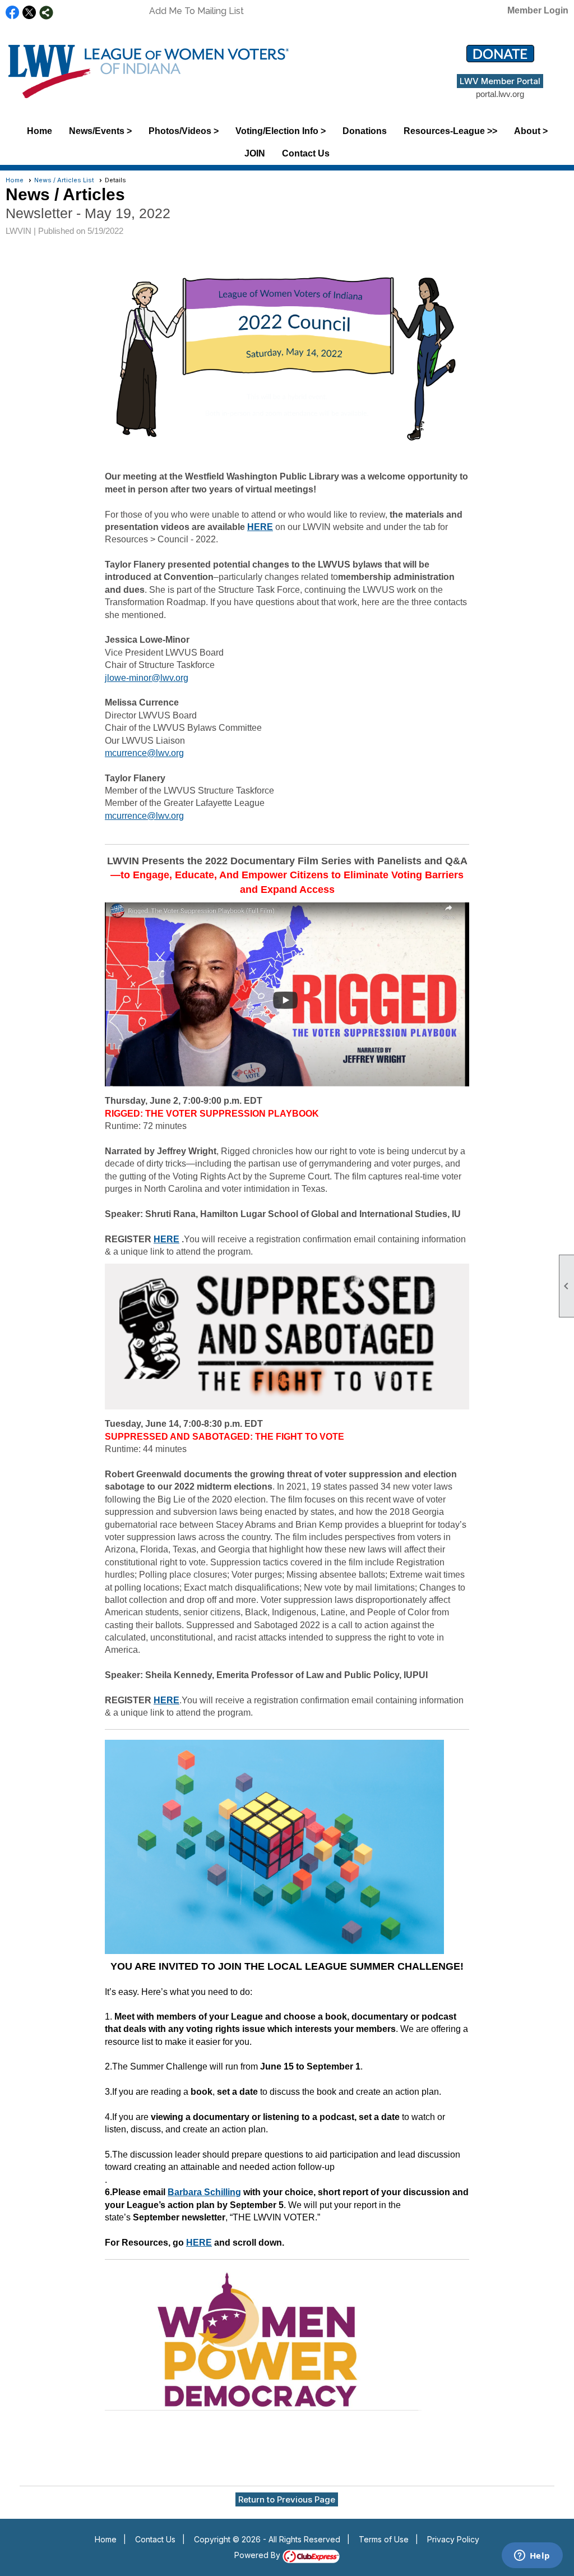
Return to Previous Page (287, 2499)
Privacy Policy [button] (453, 2539)
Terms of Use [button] (384, 2539)
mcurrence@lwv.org (144, 753)
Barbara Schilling (204, 2192)
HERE (260, 527)
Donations (365, 131)
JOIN (255, 153)
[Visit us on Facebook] (13, 13)
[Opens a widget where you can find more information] (532, 2556)
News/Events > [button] (100, 131)
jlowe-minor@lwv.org (147, 678)
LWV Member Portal (500, 81)
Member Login (538, 10)
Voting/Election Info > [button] (281, 131)
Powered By (258, 2555)
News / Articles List (64, 180)
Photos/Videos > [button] (184, 131)
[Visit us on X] (29, 13)
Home (40, 131)
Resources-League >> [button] (450, 131)
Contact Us (306, 153)
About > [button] (531, 131)
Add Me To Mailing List (196, 11)
